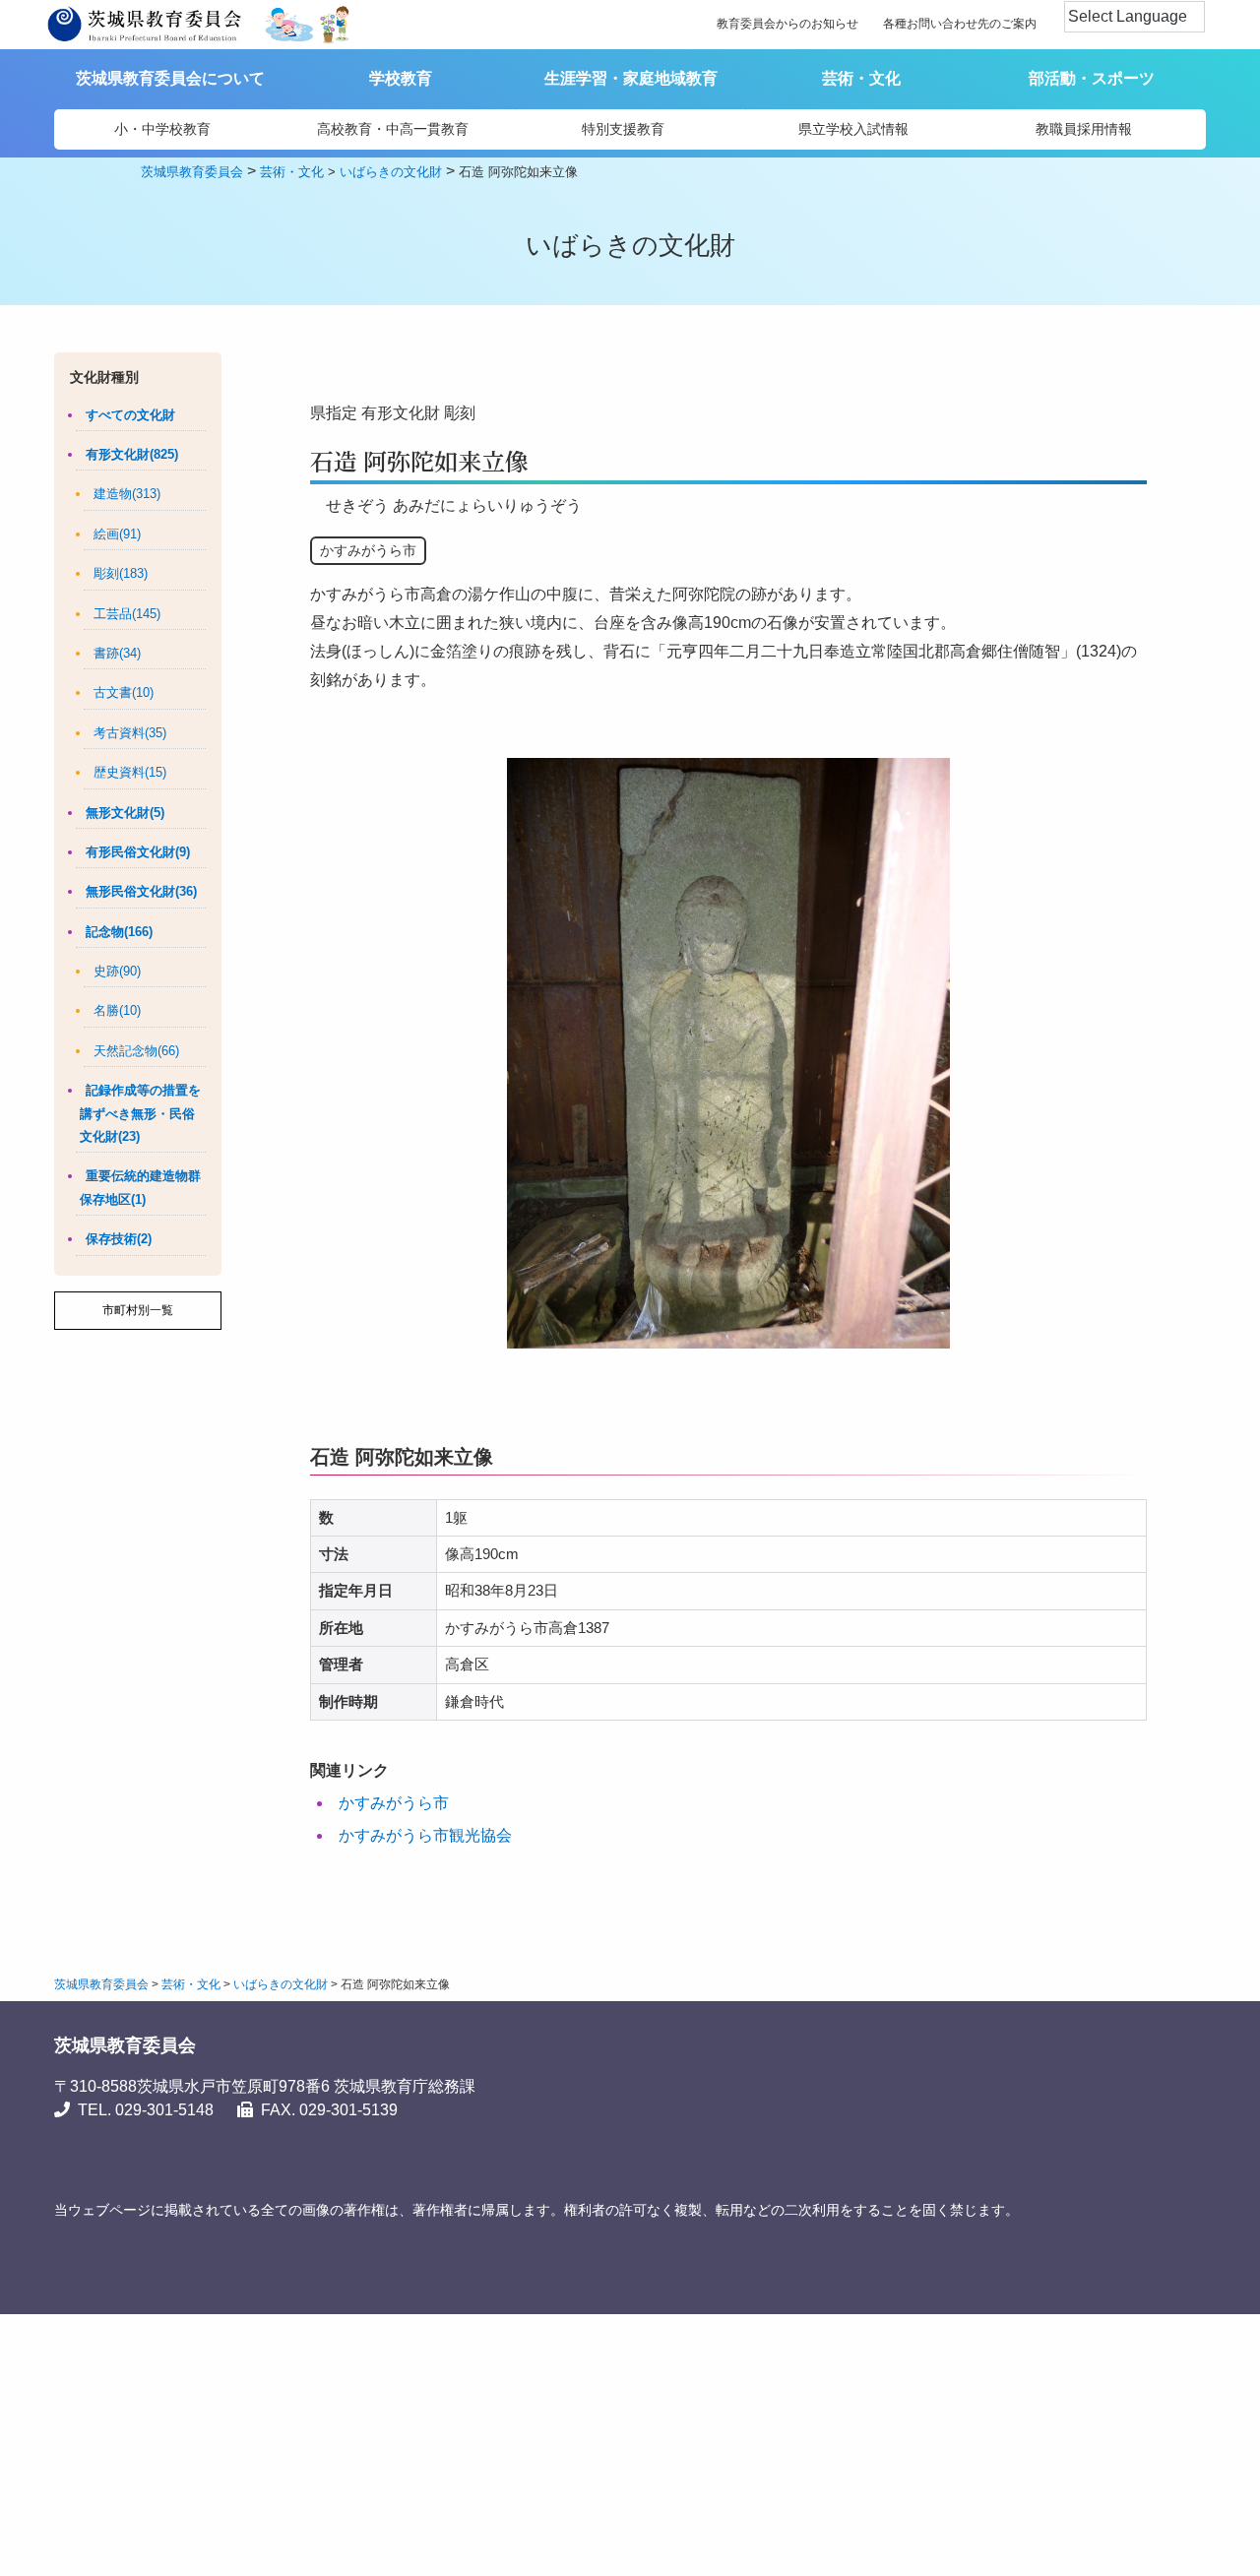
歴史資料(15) (130, 772)
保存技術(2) (119, 1239)
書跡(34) (117, 653)
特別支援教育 (623, 129)
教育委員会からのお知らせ (787, 24)
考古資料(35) (130, 733)
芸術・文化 (861, 78)
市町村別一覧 (138, 1310)
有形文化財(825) (132, 454)
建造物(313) (127, 494)
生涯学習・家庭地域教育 (631, 78)
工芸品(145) (127, 614)
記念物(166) (119, 932)
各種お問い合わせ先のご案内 (960, 24)
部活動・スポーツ (1092, 78)
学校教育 (401, 78)
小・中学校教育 (162, 129)
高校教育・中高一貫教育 (393, 129)
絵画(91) (117, 534)
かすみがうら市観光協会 (425, 1835)
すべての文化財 (130, 415)
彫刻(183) (121, 573)
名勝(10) (117, 1010)
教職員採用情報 (1084, 129)
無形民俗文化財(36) (141, 891)
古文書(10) (124, 692)
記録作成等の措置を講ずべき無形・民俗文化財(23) (140, 1113)
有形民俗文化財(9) (138, 852)
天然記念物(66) (136, 1051)
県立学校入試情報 (853, 129)
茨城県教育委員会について (170, 78)
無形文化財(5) (125, 813)
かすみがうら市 (394, 1803)
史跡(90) (117, 971)
